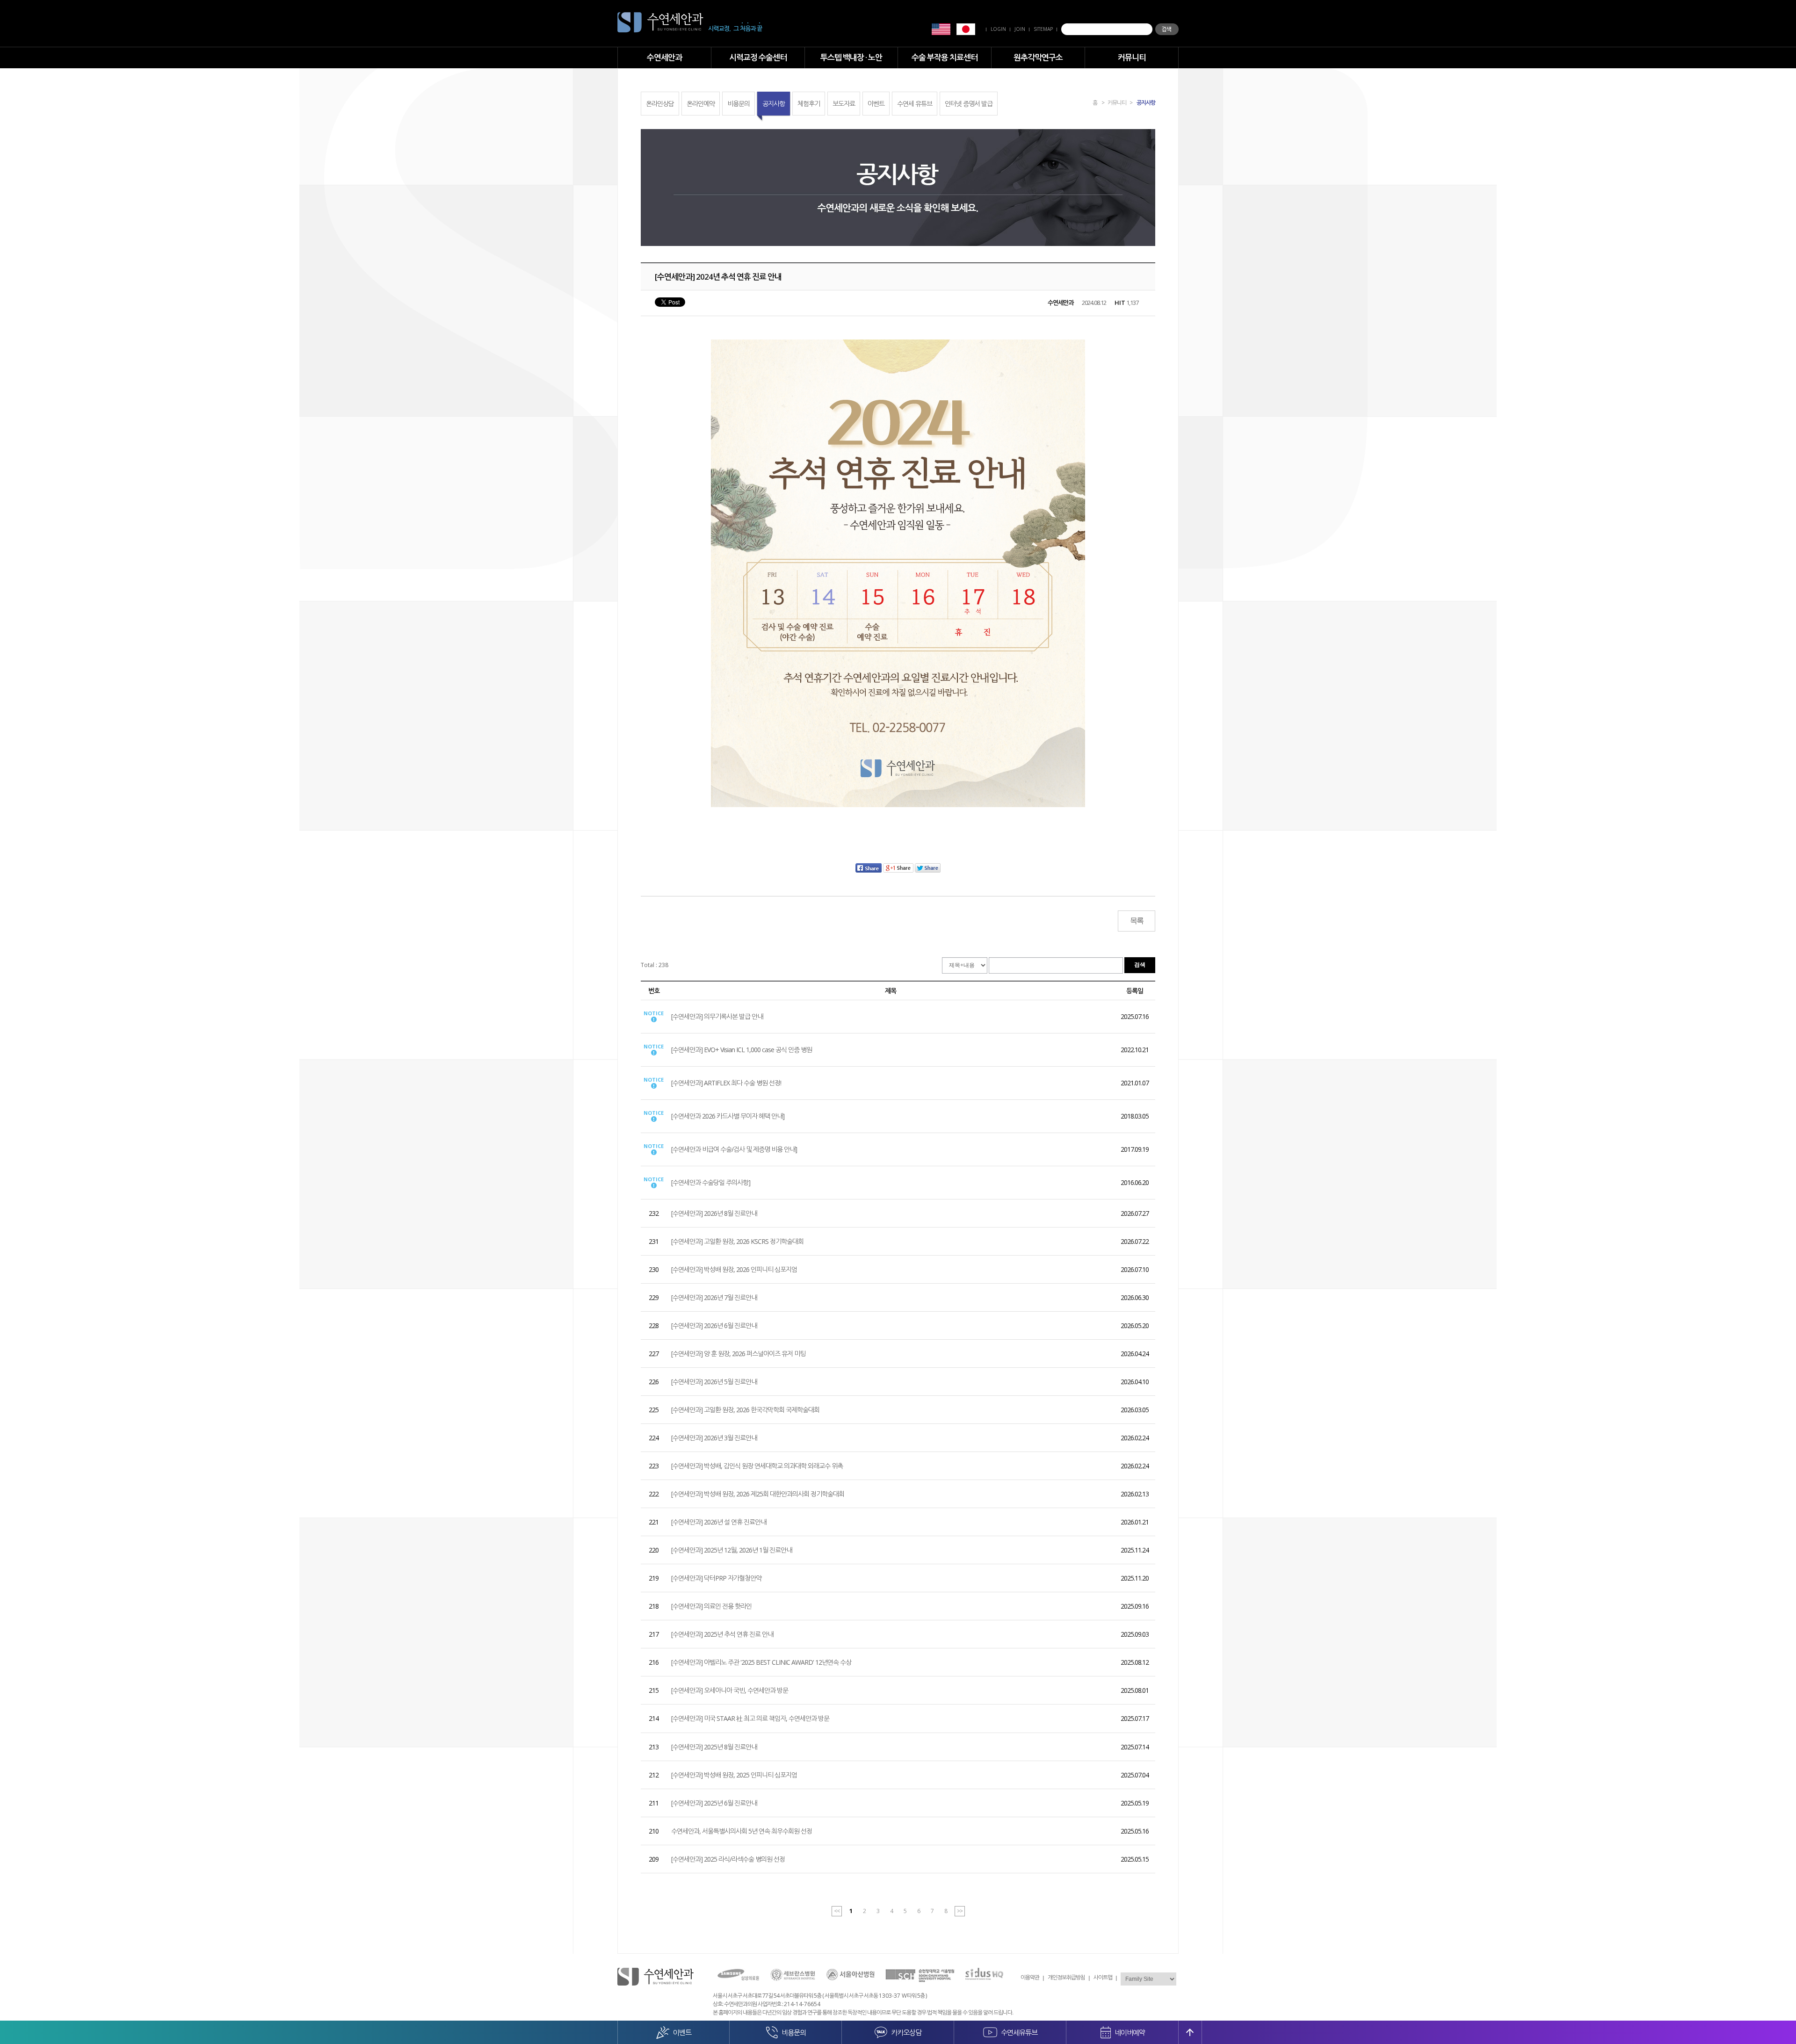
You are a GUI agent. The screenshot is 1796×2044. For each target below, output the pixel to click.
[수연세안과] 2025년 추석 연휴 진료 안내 (722, 1634)
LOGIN (998, 29)
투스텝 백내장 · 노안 (851, 57)
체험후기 (809, 104)
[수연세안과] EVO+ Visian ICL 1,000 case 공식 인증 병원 (742, 1050)
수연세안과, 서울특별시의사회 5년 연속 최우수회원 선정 (742, 1831)
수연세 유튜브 (915, 104)
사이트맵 (1103, 1977)
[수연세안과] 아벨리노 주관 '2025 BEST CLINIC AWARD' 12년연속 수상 (761, 1662)
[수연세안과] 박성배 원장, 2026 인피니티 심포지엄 (734, 1269)
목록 (1137, 921)
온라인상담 (660, 104)
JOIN (1020, 29)
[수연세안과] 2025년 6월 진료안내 (714, 1803)
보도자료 (844, 104)
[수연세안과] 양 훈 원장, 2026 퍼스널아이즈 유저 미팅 (738, 1354)
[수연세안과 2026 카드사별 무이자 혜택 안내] (728, 1116)
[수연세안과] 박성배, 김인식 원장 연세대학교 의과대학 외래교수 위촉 (757, 1466)
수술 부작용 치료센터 (945, 57)
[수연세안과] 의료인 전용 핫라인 (711, 1606)
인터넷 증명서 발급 (969, 104)
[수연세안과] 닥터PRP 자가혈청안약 (716, 1578)
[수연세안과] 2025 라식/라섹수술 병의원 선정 (728, 1859)
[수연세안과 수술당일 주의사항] (711, 1182)
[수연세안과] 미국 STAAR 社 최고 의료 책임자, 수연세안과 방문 (750, 1718)
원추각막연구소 (1038, 57)
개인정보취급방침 (1066, 1977)
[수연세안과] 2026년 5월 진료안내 (714, 1382)
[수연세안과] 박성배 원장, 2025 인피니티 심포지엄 (734, 1775)
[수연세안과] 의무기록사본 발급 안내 (717, 1016)
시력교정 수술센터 (758, 57)
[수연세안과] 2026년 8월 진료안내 (714, 1213)
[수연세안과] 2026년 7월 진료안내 (714, 1297)
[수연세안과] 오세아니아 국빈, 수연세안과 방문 (730, 1690)
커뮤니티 (1132, 57)
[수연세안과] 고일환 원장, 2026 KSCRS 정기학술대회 (737, 1241)
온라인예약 (701, 104)
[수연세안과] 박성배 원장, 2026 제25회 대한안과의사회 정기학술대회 (758, 1494)
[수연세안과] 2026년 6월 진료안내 (714, 1325)
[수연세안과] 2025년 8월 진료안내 (714, 1747)
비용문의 (739, 104)
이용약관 (1030, 1977)
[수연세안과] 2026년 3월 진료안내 (714, 1438)
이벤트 (876, 104)
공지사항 (774, 104)
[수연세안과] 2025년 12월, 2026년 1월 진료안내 (731, 1550)
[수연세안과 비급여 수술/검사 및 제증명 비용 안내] (734, 1149)
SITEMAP (1043, 29)
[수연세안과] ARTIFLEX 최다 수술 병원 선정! (726, 1083)
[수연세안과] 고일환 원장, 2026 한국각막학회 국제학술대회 (745, 1410)
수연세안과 (664, 57)
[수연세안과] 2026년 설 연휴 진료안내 (719, 1522)
